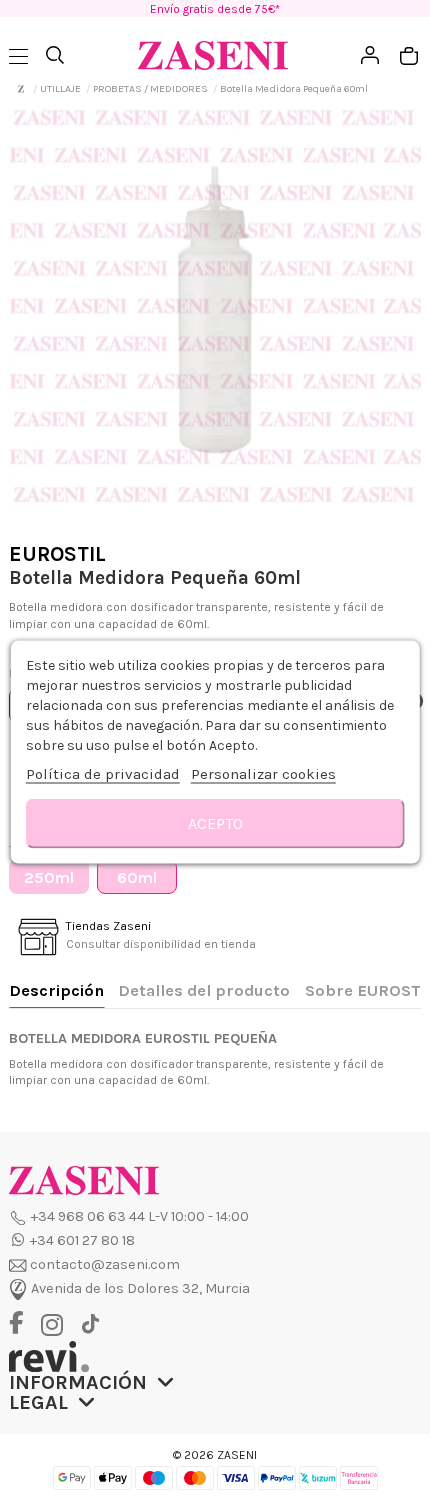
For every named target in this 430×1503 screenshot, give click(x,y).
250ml (49, 877)
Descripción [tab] (56, 990)
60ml (137, 877)
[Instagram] (57, 1325)
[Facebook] (23, 1324)
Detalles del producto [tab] (204, 990)
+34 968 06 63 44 (88, 1216)
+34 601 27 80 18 (82, 1240)
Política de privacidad (103, 773)
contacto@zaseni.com (105, 1264)
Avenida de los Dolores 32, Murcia (140, 1288)
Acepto (215, 822)
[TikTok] (90, 1324)
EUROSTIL (57, 554)
